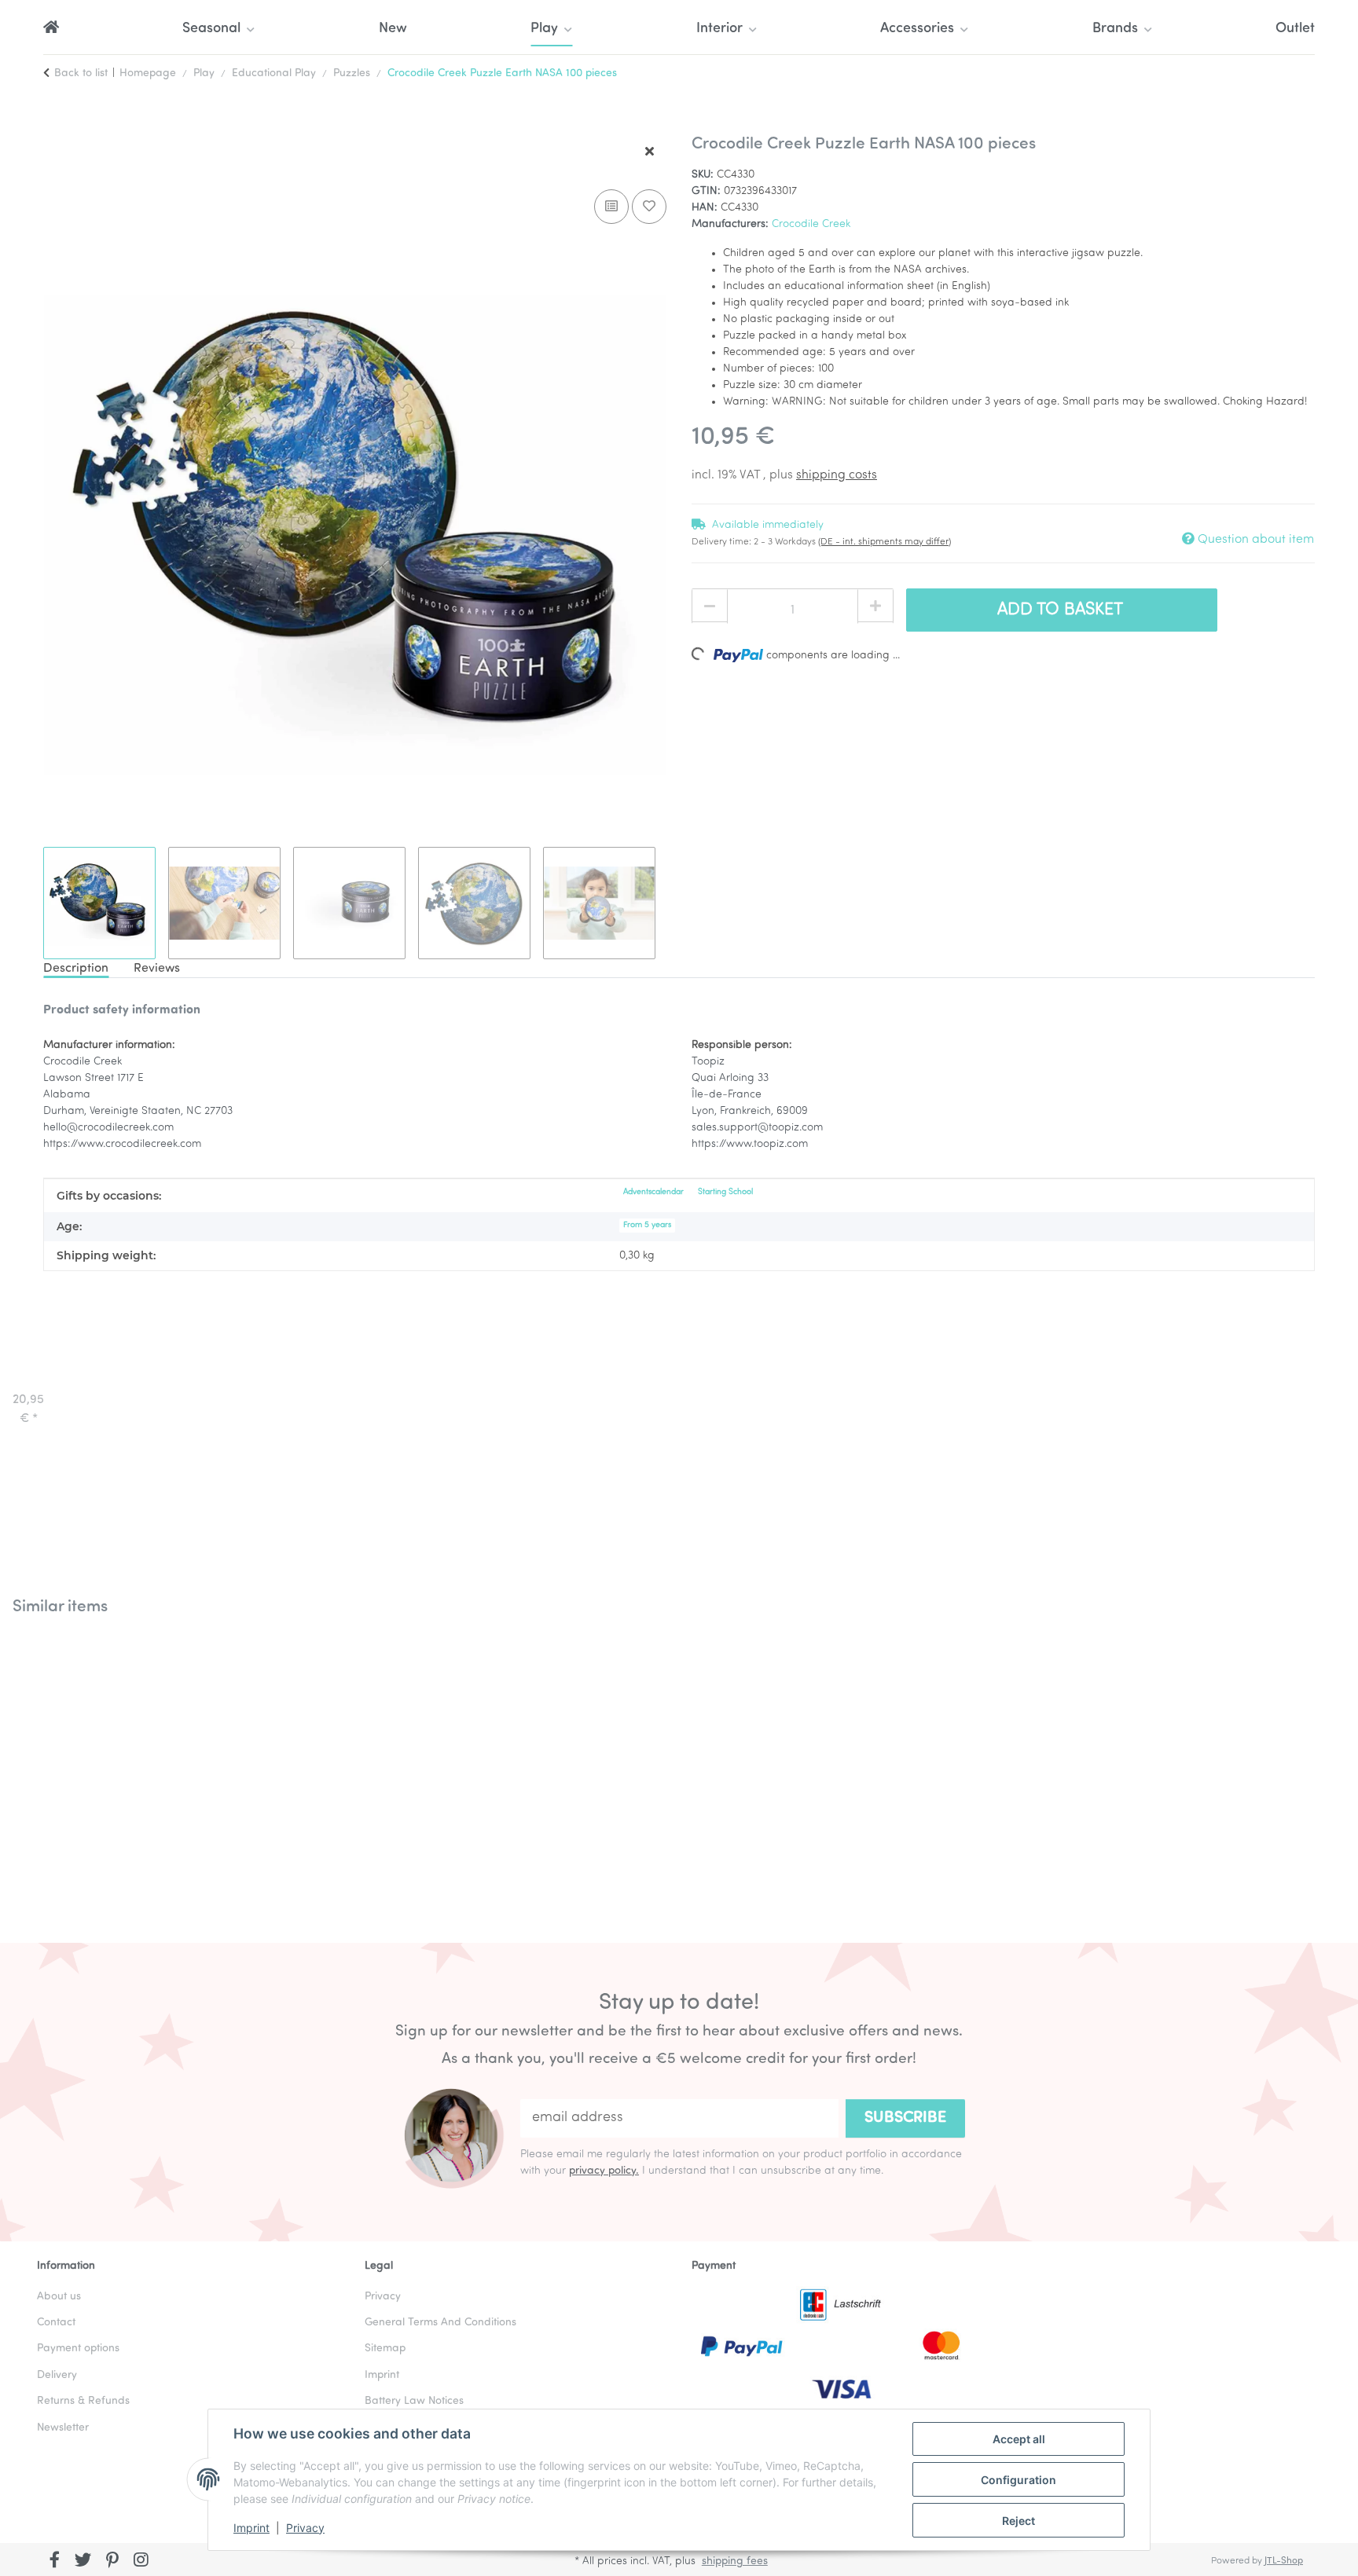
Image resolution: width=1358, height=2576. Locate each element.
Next (1311, 1767)
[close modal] (650, 152)
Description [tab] (76, 969)
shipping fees (735, 2561)
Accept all (1019, 2439)
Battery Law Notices (414, 2401)
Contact (56, 2323)
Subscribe (905, 2118)
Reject (1018, 2521)
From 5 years (647, 1225)
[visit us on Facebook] (55, 2561)
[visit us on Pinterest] (112, 2561)
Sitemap (385, 2349)
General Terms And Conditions (440, 2323)
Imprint (251, 2528)
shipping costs (837, 475)
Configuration (1018, 2480)
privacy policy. (604, 2171)
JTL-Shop (1284, 2561)
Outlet (1295, 29)
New (393, 29)
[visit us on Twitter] (84, 2561)
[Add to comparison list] (611, 207)
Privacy (305, 2528)
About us (59, 2297)
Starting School (725, 1192)
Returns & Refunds (83, 2401)
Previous (47, 1767)
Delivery (57, 2375)
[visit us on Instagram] (141, 2561)
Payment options (78, 2349)
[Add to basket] (56, 126)
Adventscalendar (653, 1192)
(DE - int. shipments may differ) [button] (885, 542)
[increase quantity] (875, 606)
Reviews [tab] (157, 969)
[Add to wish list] (649, 207)
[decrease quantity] (710, 606)
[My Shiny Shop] (51, 29)
